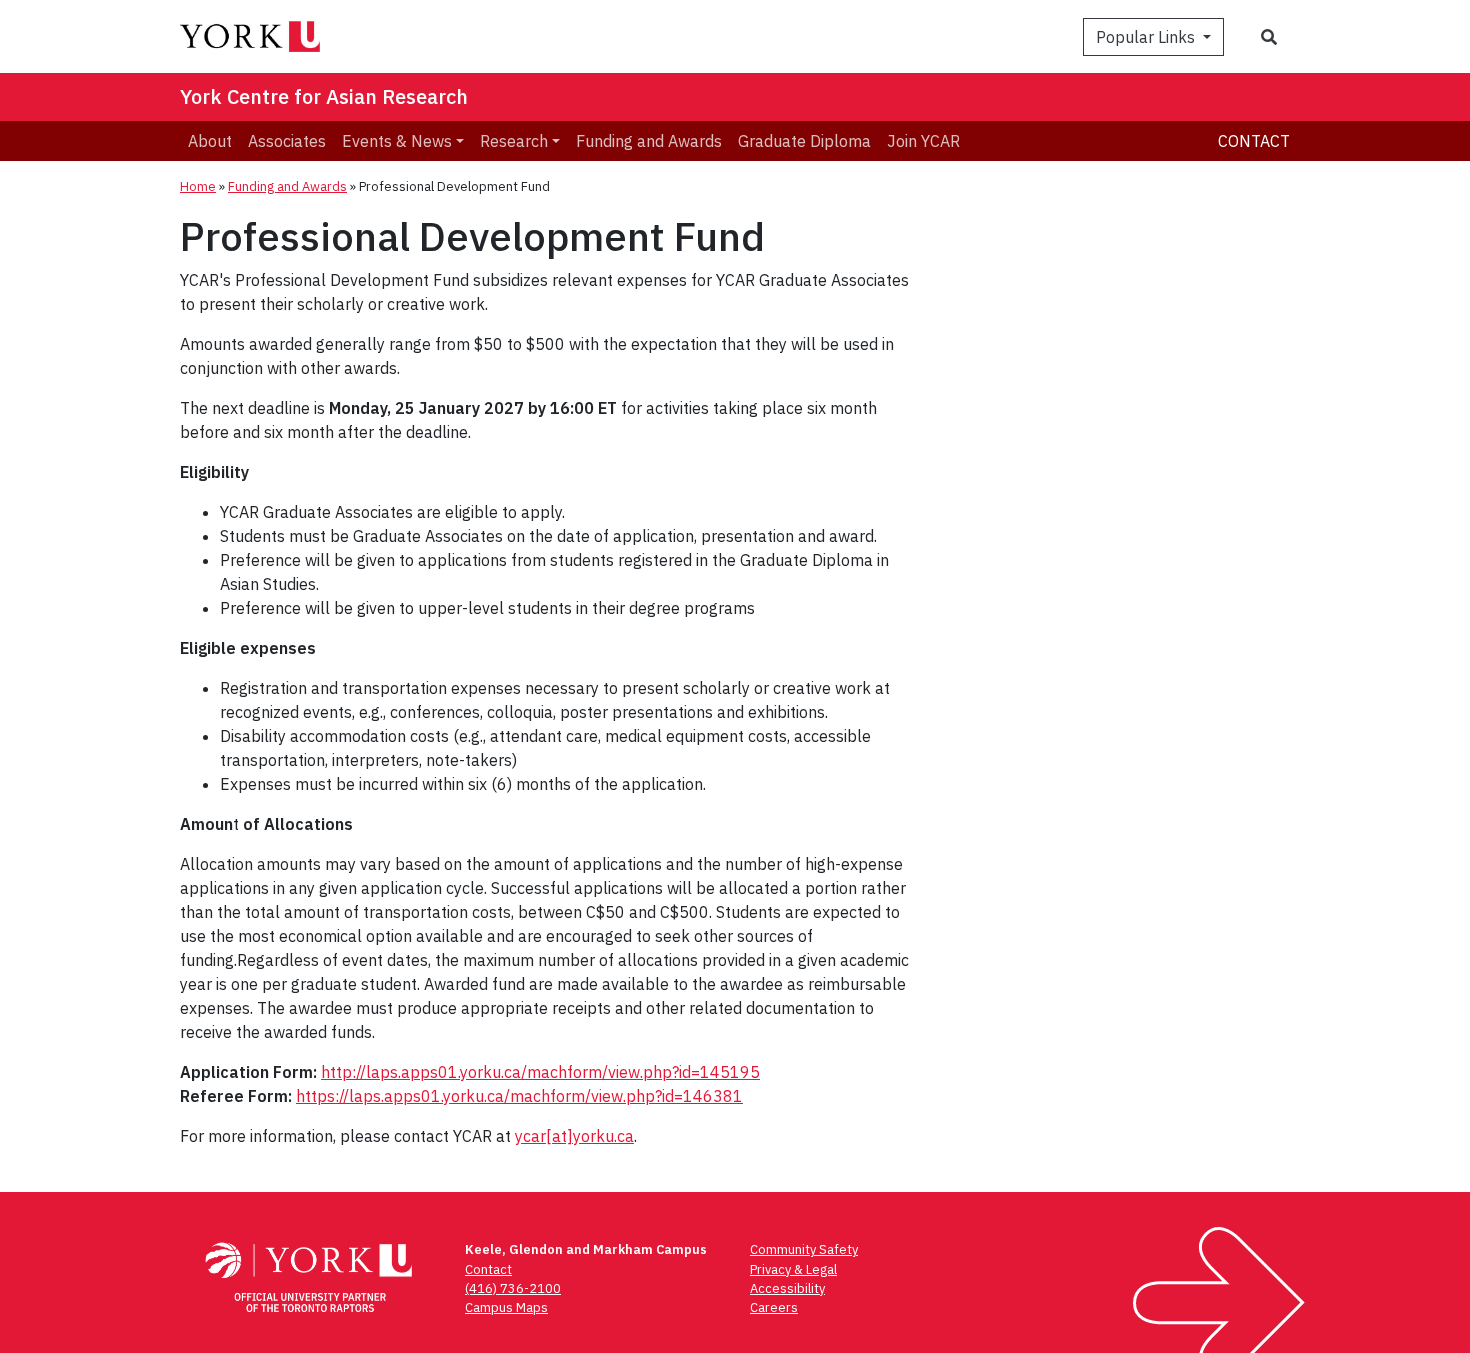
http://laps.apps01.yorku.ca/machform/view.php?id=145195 (540, 1072)
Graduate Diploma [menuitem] (804, 141)
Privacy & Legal (793, 1269)
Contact (1254, 141)
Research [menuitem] (514, 141)
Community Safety (804, 1249)
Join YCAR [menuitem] (923, 141)
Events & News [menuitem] (397, 141)
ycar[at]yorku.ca (574, 1136)
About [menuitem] (210, 141)
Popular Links (1147, 37)
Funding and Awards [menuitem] (649, 141)
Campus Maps (506, 1307)
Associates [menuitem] (287, 141)
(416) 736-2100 (513, 1288)
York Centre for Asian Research (324, 96)
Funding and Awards (287, 186)
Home (198, 186)
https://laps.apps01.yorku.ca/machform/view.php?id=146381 (519, 1096)
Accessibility (787, 1288)
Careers (774, 1307)
